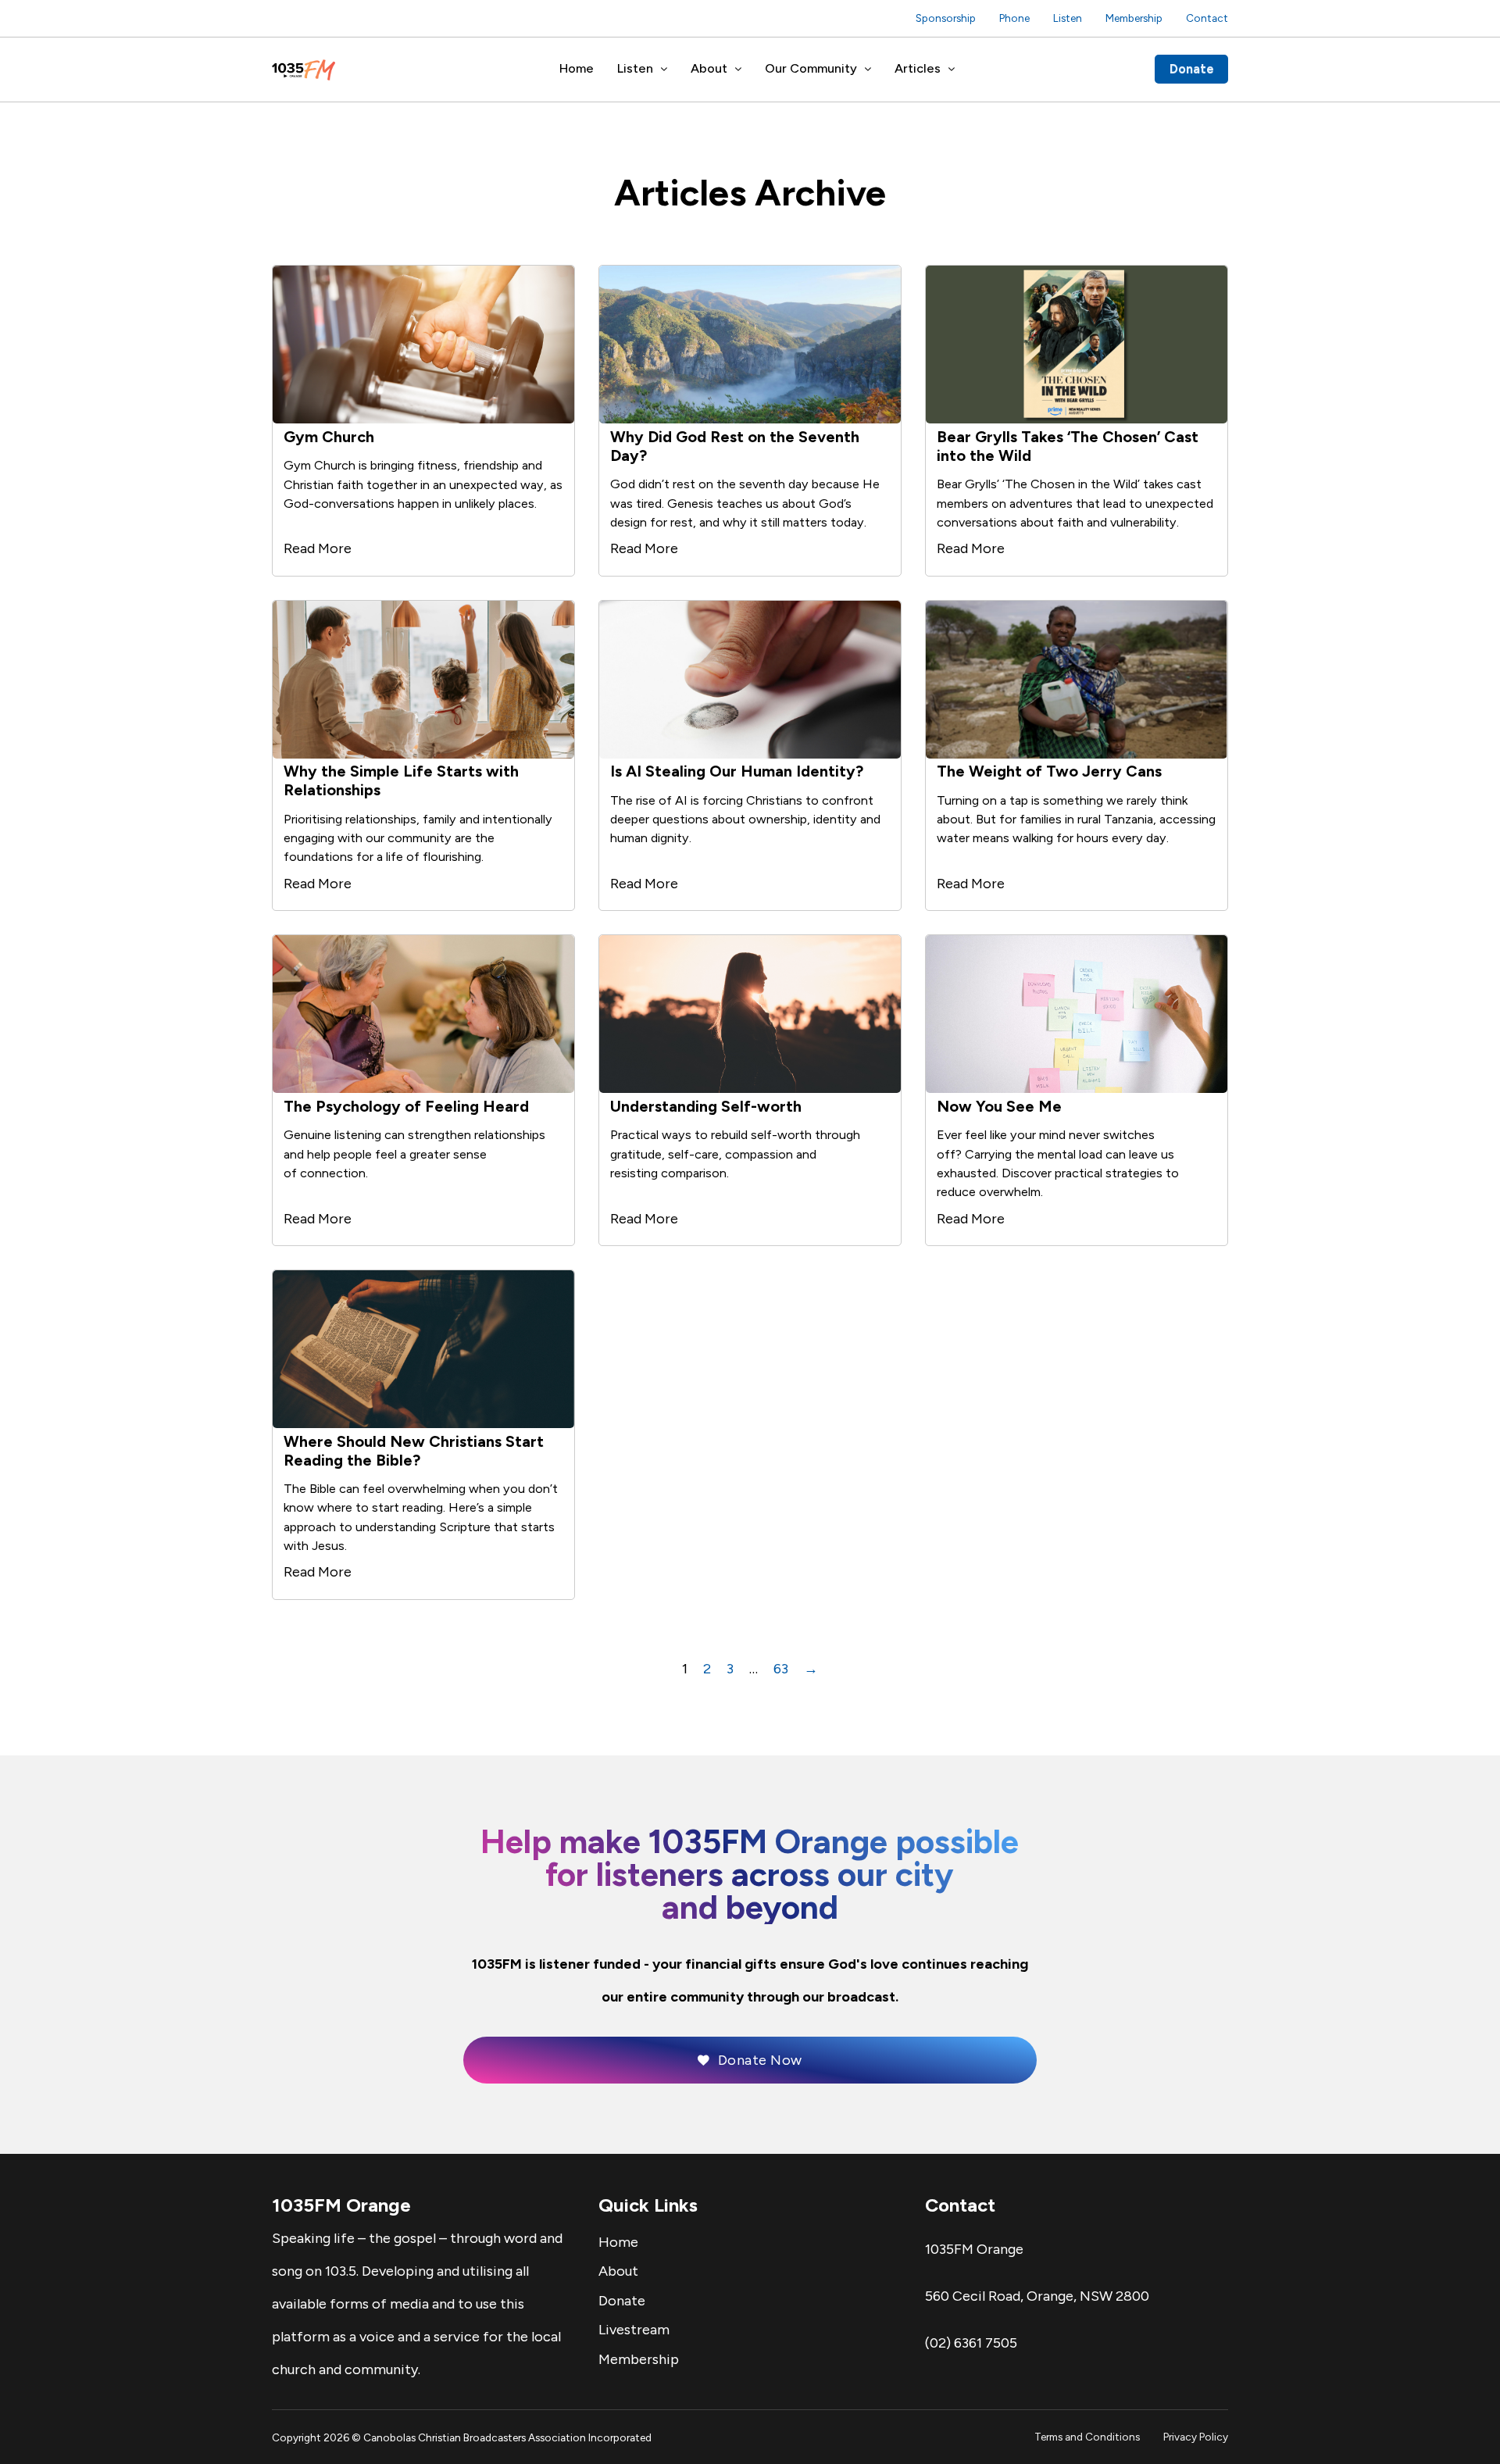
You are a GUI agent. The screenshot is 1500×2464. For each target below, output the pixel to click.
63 (781, 1669)
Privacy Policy (1196, 2437)
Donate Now (760, 2060)
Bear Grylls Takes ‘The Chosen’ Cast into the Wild (1068, 446)
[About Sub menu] (738, 70)
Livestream (634, 2330)
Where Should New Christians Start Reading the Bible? (414, 1451)
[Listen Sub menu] (664, 70)
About (709, 68)
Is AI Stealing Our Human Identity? (737, 771)
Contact (1207, 18)
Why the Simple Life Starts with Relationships (401, 780)
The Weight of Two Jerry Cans (1049, 771)
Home (577, 68)
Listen (1068, 18)
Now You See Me (999, 1106)
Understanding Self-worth (706, 1106)
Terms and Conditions (1087, 2437)
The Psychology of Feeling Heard (406, 1106)
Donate (1192, 69)
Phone (1014, 18)
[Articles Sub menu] (952, 70)
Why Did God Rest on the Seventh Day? (735, 446)
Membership (1134, 18)
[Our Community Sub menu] (868, 70)
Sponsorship (946, 18)
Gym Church (329, 437)
